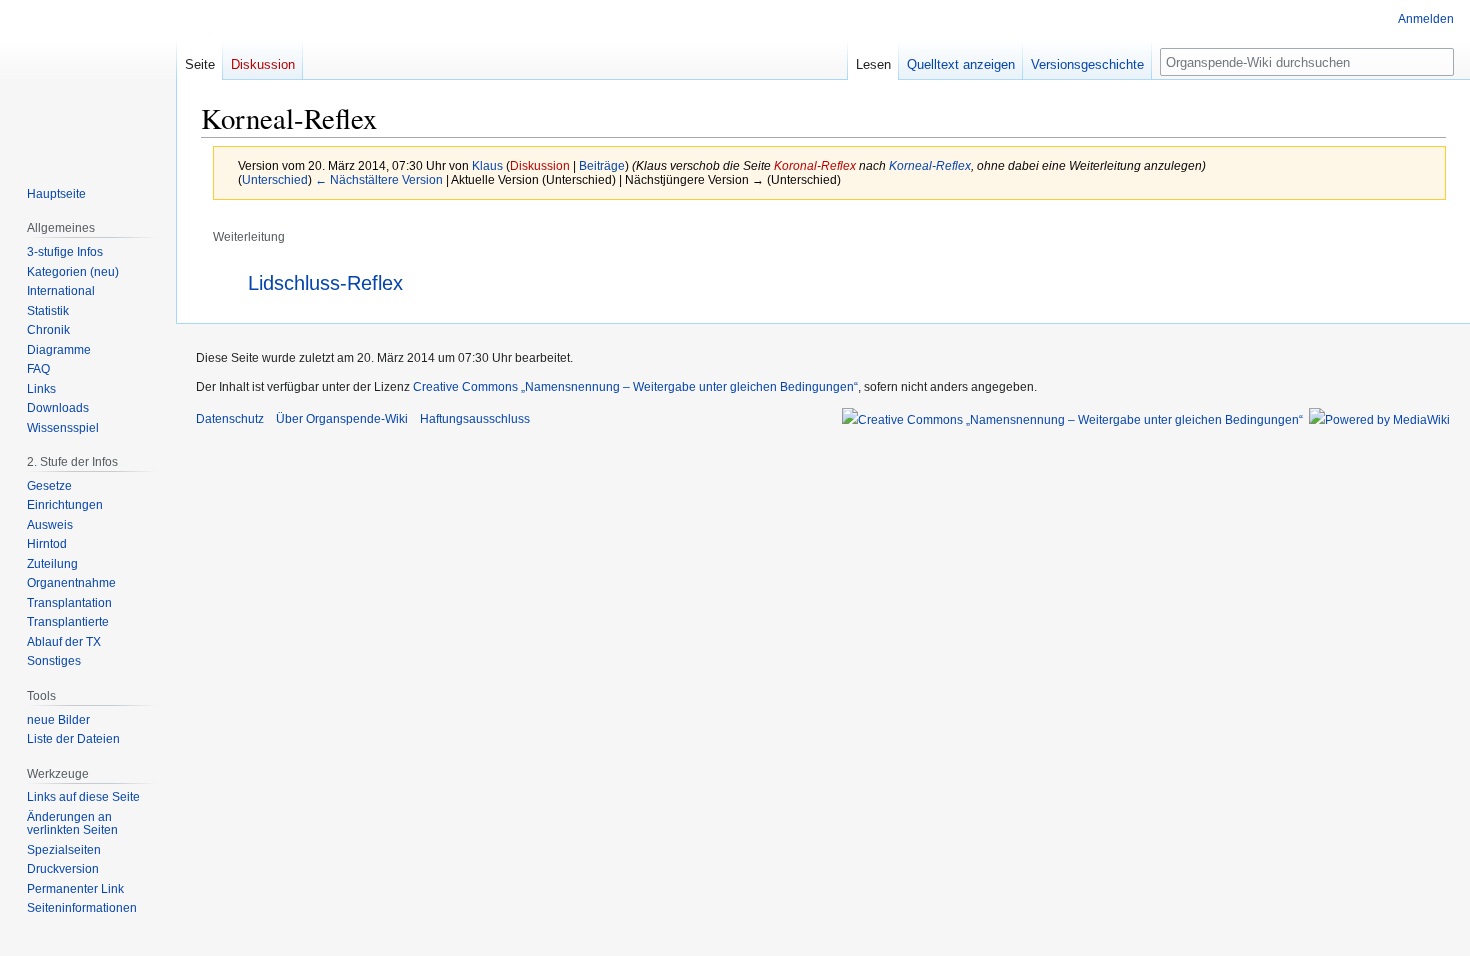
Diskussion (540, 165)
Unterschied (275, 179)
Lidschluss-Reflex (325, 283)
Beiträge (602, 165)
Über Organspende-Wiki (342, 419)
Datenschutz (230, 419)
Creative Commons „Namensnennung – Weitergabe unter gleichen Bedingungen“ (635, 387)
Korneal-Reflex (930, 165)
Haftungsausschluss (475, 419)
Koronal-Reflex (815, 165)
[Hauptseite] (88, 80)
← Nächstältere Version (379, 179)
